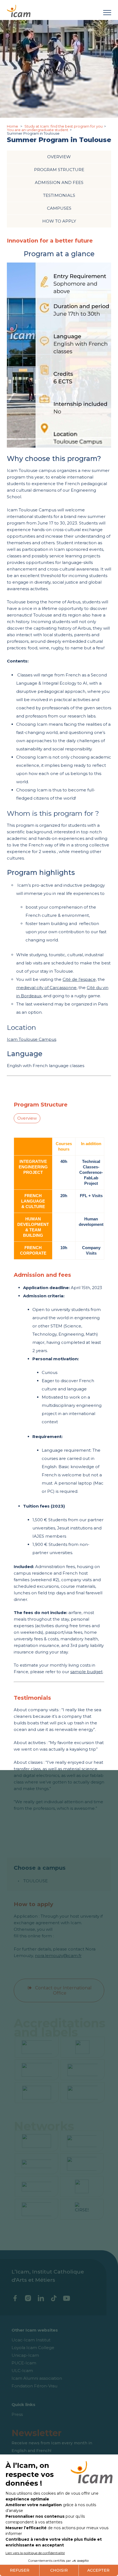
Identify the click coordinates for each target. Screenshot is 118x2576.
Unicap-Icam (25, 2355)
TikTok (54, 2298)
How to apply (59, 221)
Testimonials (59, 195)
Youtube (67, 2298)
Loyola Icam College (33, 2348)
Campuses (59, 208)
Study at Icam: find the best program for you (64, 126)
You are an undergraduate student (38, 130)
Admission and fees (59, 182)
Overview (59, 157)
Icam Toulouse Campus (32, 1039)
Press (17, 2414)
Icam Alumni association (37, 2378)
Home (13, 126)
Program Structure (59, 170)
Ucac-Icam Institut (31, 2340)
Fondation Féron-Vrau (34, 2386)
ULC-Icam (22, 2371)
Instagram (28, 2298)
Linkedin (41, 2298)
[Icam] (19, 10)
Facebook (15, 2298)
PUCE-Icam (24, 2363)
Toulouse (36, 1881)
